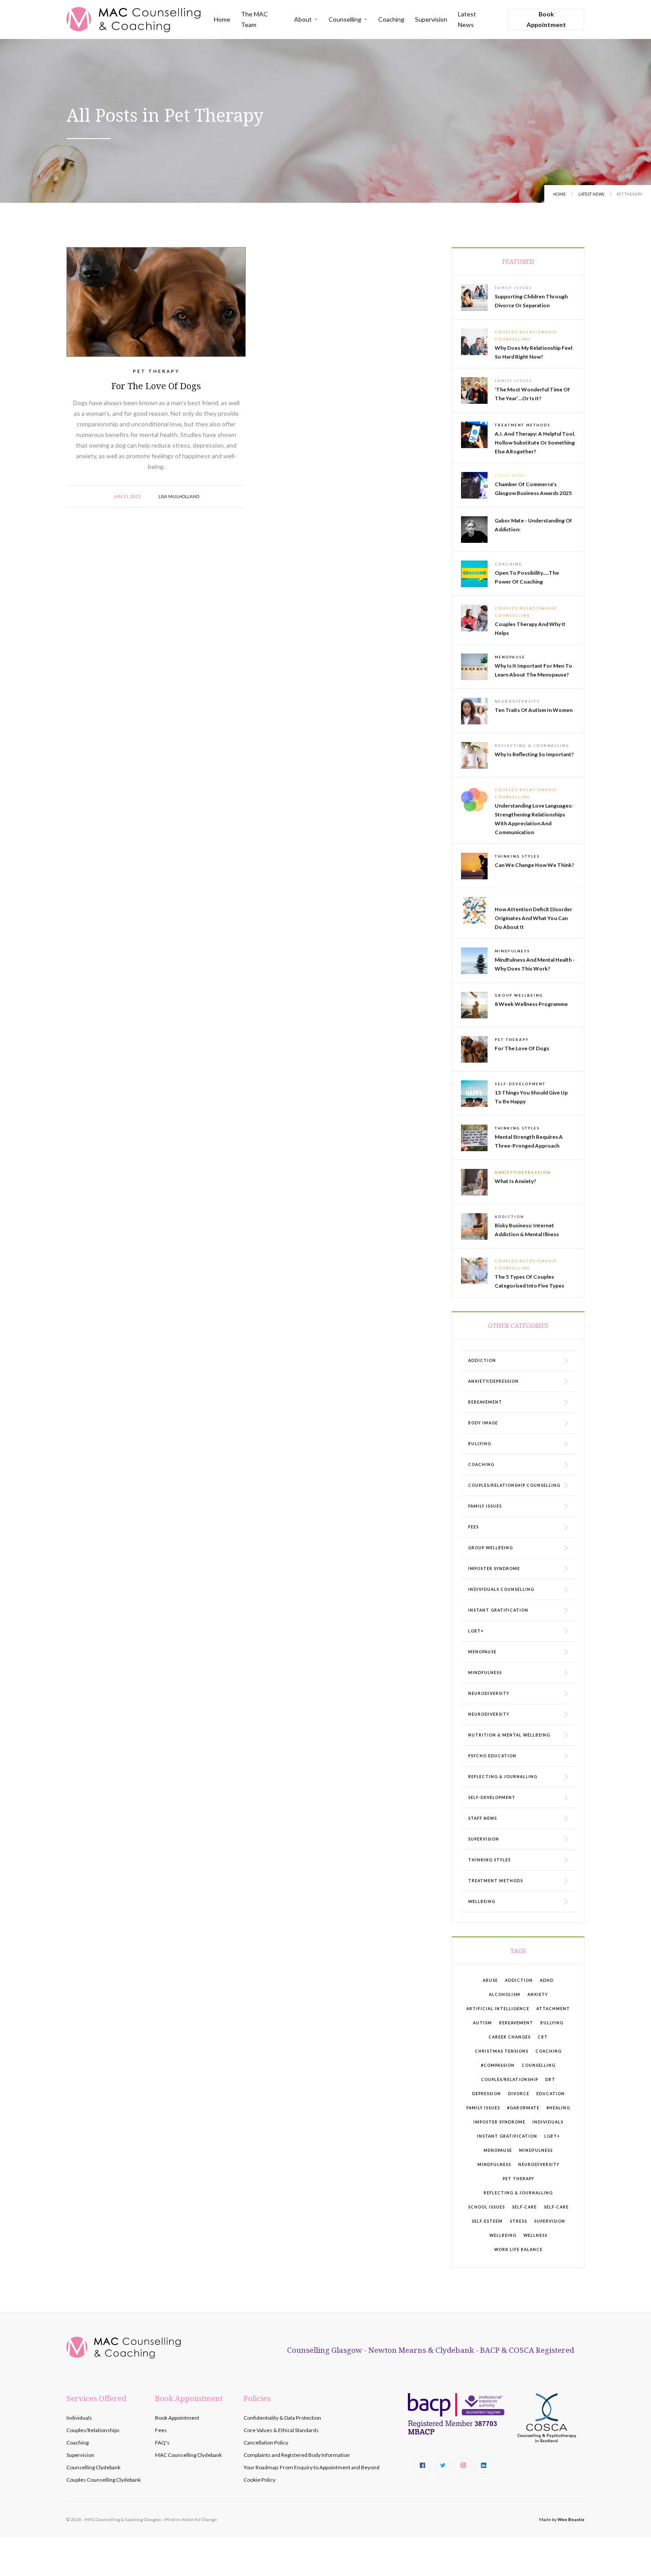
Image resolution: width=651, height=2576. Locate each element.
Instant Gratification (507, 2136)
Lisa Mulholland (179, 496)
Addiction (519, 1980)
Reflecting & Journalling (518, 2193)
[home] (134, 19)
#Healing (558, 2108)
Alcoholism (505, 1994)
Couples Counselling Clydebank (104, 2480)
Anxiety (538, 1994)
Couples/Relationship (510, 2079)
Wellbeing (503, 2235)
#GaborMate (523, 2108)
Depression (486, 2094)
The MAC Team (254, 19)
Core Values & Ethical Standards (281, 2430)
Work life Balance (518, 2249)
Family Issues (483, 2108)
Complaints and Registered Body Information (297, 2455)
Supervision (431, 19)
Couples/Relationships (93, 2430)
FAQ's (162, 2443)
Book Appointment (546, 19)
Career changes (510, 2037)
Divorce (519, 2094)
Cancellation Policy (266, 2443)
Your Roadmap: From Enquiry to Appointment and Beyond (312, 2467)
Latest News (467, 19)
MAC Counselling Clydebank (188, 2455)
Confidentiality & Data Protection (282, 2418)
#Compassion (498, 2065)
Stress (518, 2221)
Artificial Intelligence (498, 2009)
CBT (543, 2037)
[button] (306, 19)
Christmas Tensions (502, 2051)
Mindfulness (536, 2150)
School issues (486, 2207)
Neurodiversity (539, 2164)
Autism (482, 2023)
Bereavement (516, 2023)
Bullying (552, 2023)
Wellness (535, 2235)
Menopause (498, 2150)
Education (550, 2094)
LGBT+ (552, 2136)
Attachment (553, 2009)
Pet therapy (518, 2179)
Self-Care (524, 2207)
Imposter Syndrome (499, 2122)
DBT (550, 2079)
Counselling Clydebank (93, 2467)
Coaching (391, 19)
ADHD (547, 1980)
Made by (562, 2519)
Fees (161, 2430)
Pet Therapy (156, 371)
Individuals (548, 2122)
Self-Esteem (487, 2221)
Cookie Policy (260, 2480)
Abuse (490, 1980)
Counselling (539, 2065)
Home (222, 19)
